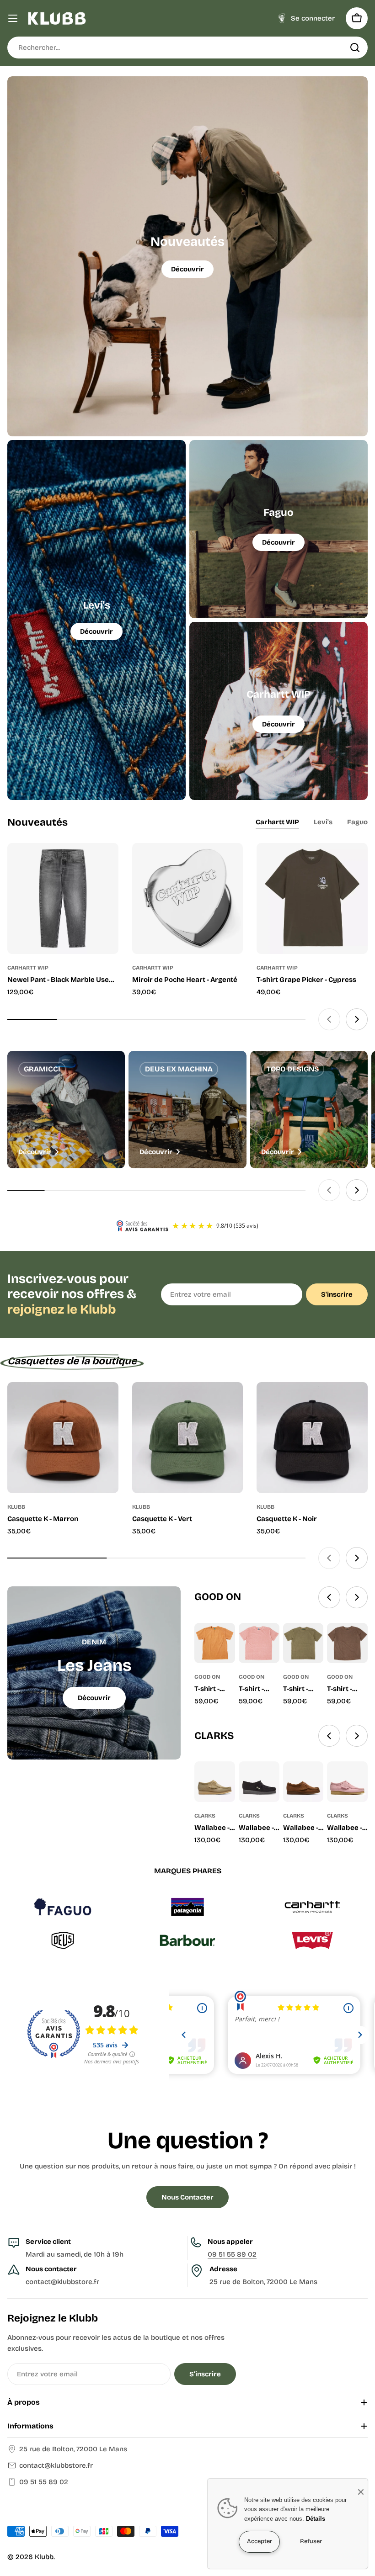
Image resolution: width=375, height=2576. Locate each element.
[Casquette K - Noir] (312, 1438)
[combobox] (187, 48)
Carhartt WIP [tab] (277, 822)
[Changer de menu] (13, 18)
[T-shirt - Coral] (259, 1643)
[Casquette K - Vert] (188, 1438)
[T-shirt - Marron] (347, 1643)
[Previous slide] (329, 1019)
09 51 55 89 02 (232, 2254)
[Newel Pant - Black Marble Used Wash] (63, 898)
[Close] (361, 2492)
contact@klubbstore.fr (56, 2465)
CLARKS (205, 1816)
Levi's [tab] (323, 822)
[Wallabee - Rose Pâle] (347, 1782)
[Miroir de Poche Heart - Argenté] (188, 898)
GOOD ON (207, 1677)
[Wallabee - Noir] (259, 1782)
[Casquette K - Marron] (63, 1438)
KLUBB (16, 1507)
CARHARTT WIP (28, 968)
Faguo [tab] (357, 822)
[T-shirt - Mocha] (215, 1643)
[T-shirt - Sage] (303, 1643)
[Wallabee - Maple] (215, 1782)
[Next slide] (357, 1019)
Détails (316, 2519)
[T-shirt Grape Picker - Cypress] (312, 898)
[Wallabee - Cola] (303, 1782)
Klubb (44, 2557)
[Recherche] (355, 48)
